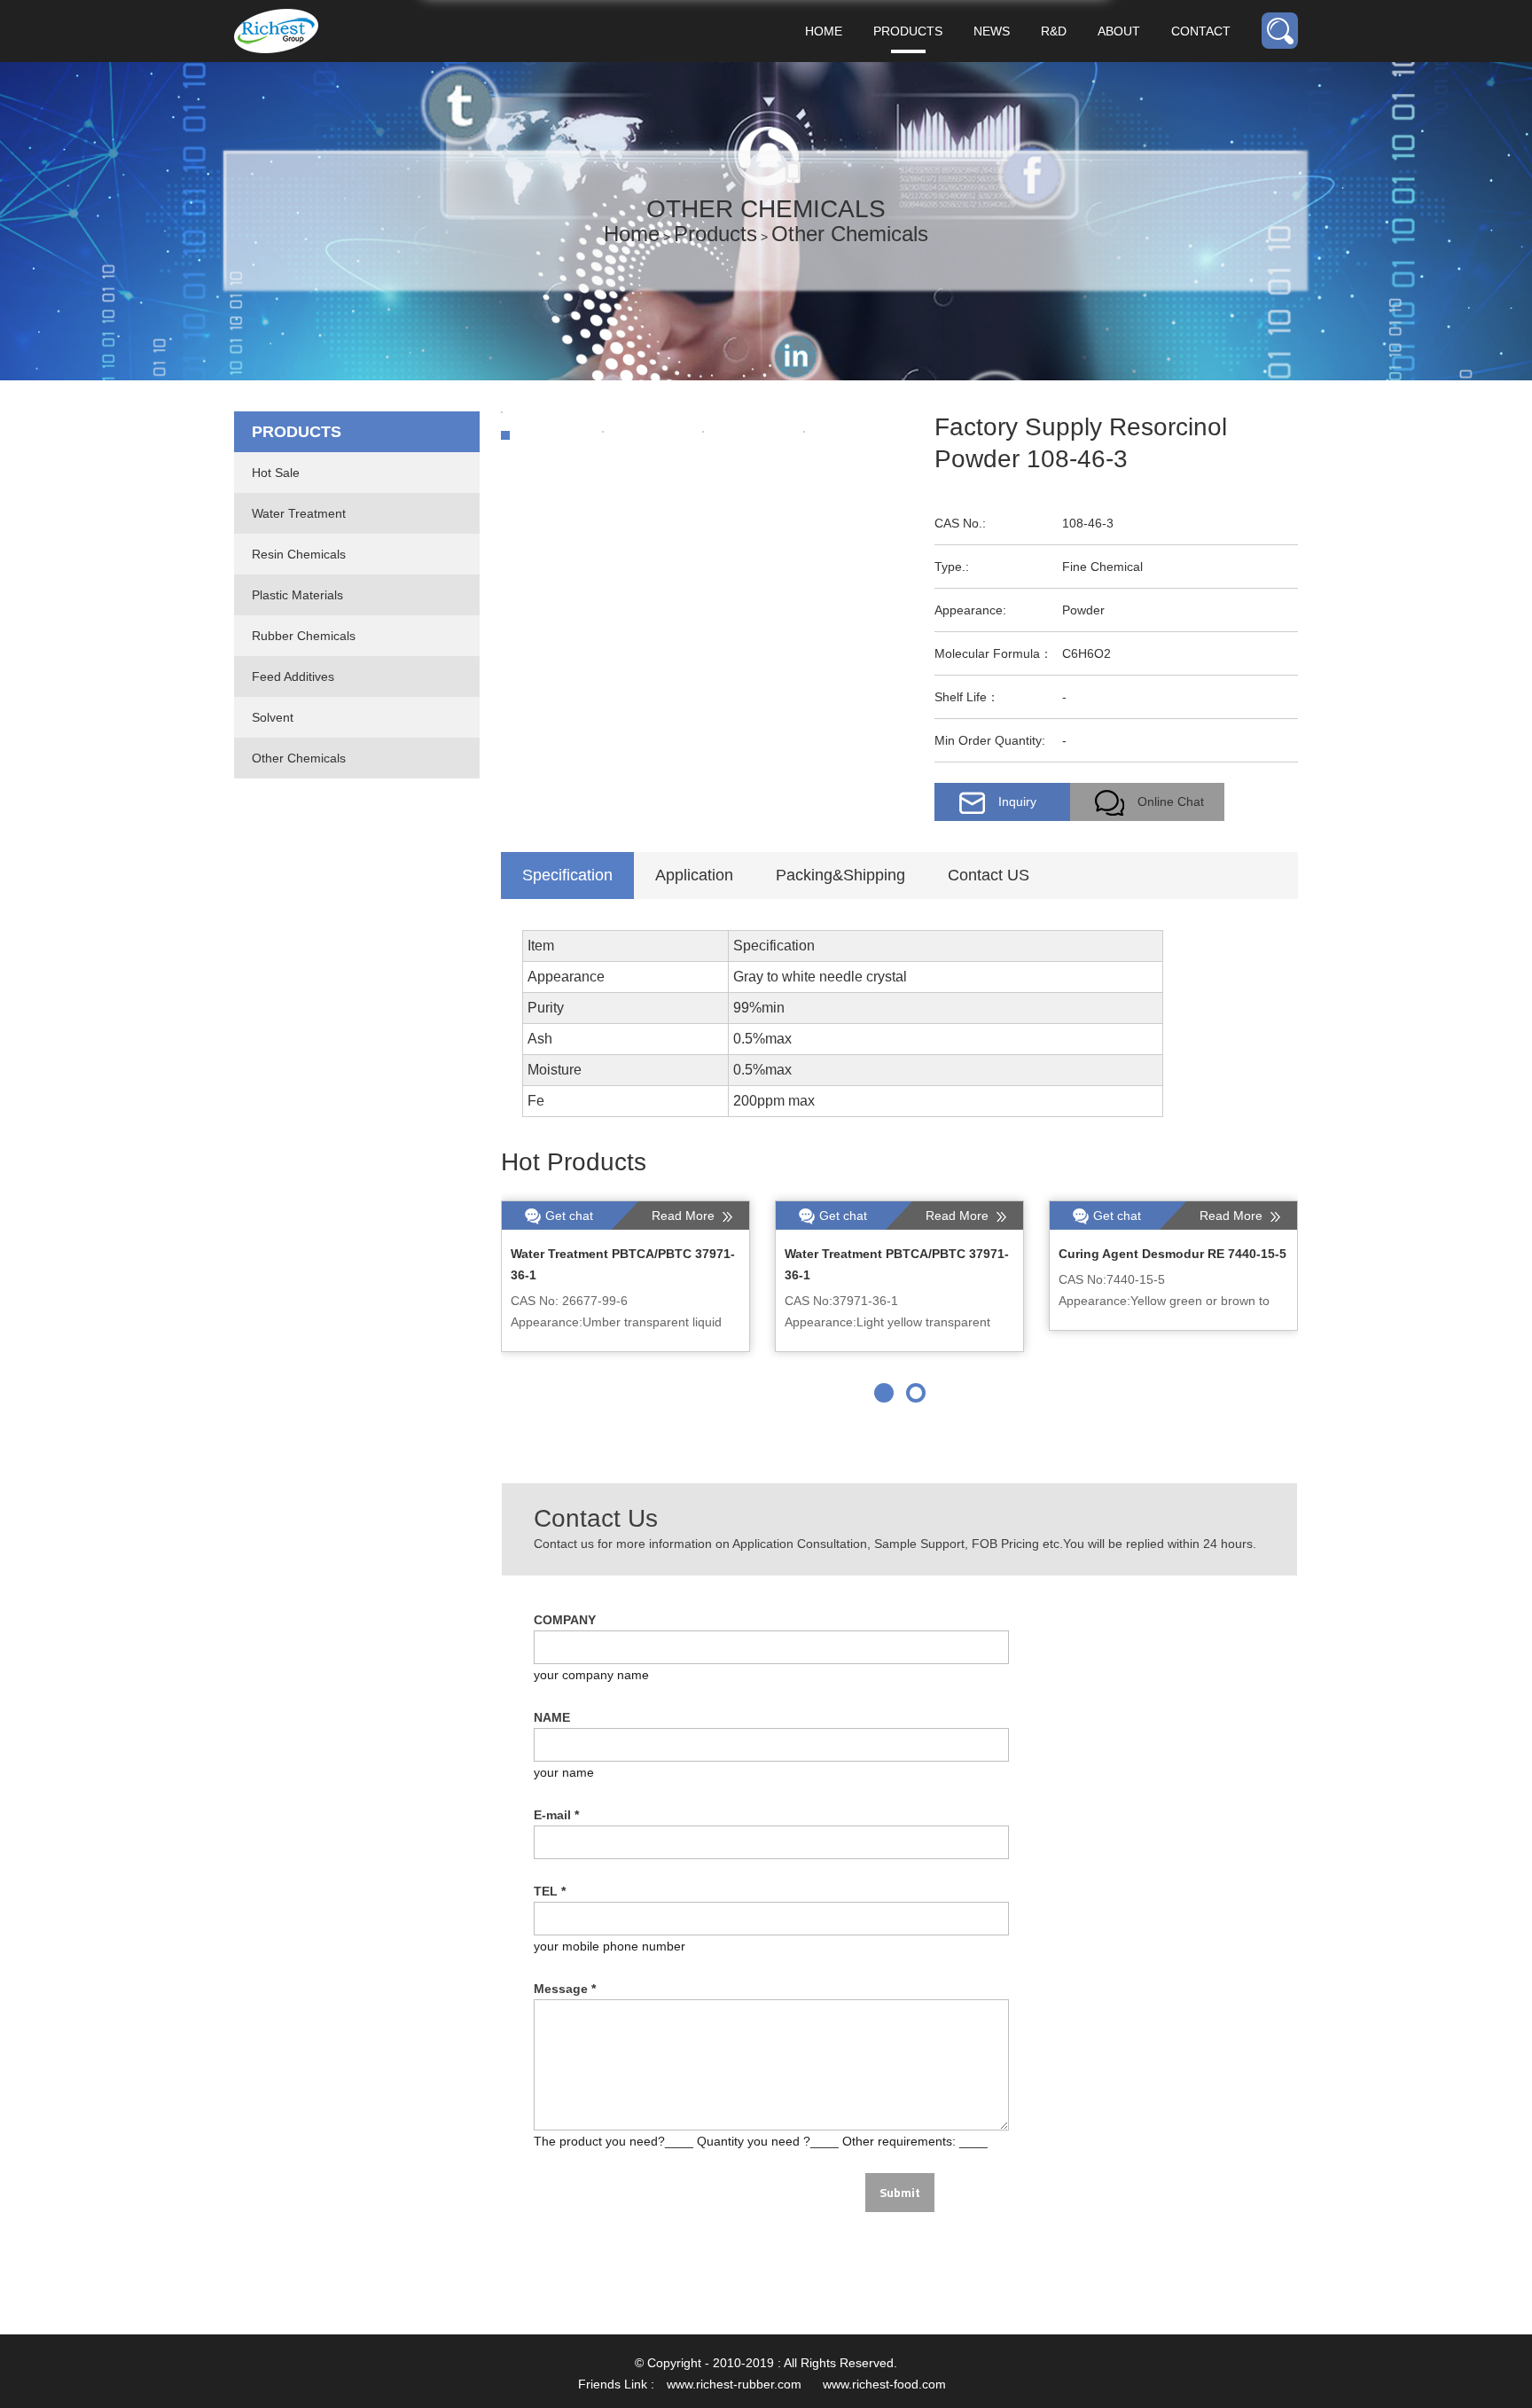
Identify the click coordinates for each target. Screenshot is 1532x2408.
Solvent (273, 717)
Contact (1201, 31)
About (1119, 31)
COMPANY (565, 1620)
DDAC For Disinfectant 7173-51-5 (1158, 1254)
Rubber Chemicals (304, 636)
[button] (884, 1393)
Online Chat (1171, 801)
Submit (900, 2192)
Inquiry (1017, 801)
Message (565, 1989)
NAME (552, 1717)
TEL (550, 1891)
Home (824, 31)
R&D (1054, 31)
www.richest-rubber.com (734, 2384)
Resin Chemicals (299, 554)
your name (564, 1772)
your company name (591, 1675)
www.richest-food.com (884, 2384)
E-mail (556, 1815)
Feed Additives (293, 676)
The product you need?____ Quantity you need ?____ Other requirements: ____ (761, 2141)
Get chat (569, 1216)
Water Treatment (299, 513)
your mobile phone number (610, 1946)
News (992, 31)
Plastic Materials (297, 595)
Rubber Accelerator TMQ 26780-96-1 (619, 1254)
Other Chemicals (850, 234)
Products (908, 31)
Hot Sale (276, 473)
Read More (685, 1216)
